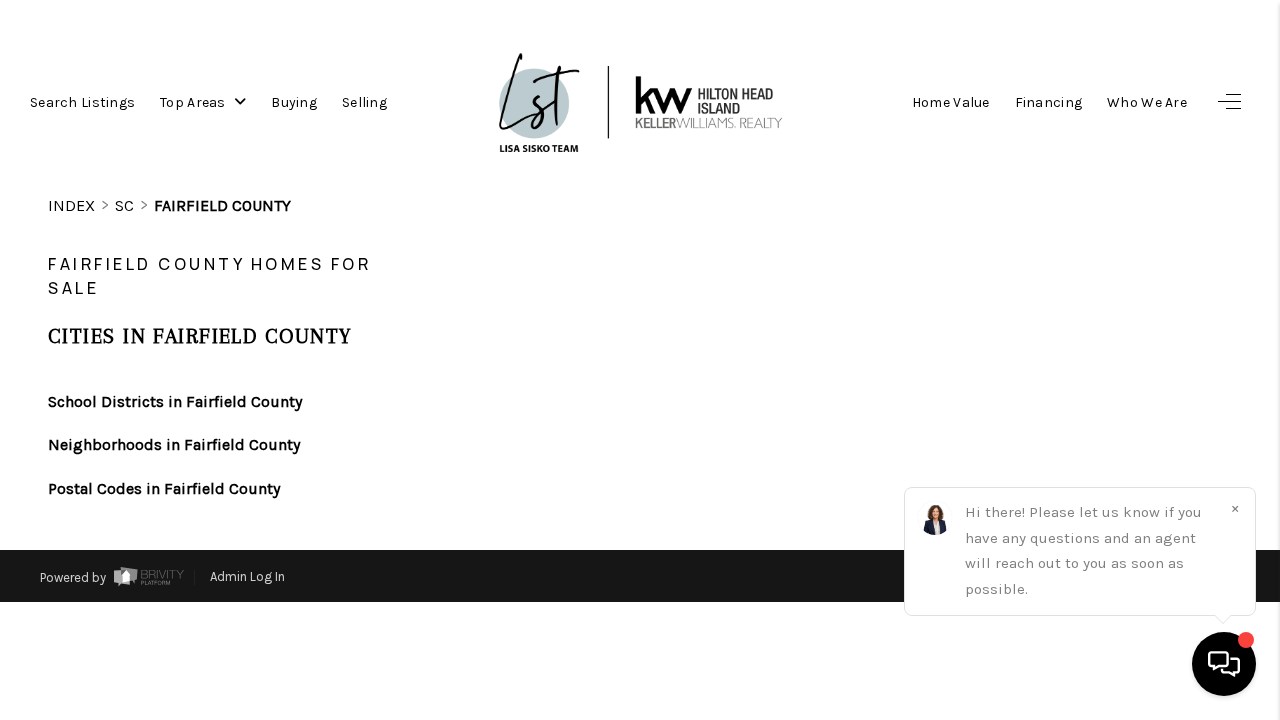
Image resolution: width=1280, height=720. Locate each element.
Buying (294, 102)
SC (124, 205)
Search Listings (82, 102)
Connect (1127, 659)
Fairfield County (222, 205)
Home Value (951, 102)
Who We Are (1147, 102)
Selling (364, 102)
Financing (1049, 102)
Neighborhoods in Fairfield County (174, 444)
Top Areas (194, 102)
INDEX (71, 205)
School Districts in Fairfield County (175, 401)
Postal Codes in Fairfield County (164, 488)
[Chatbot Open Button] (1224, 664)
